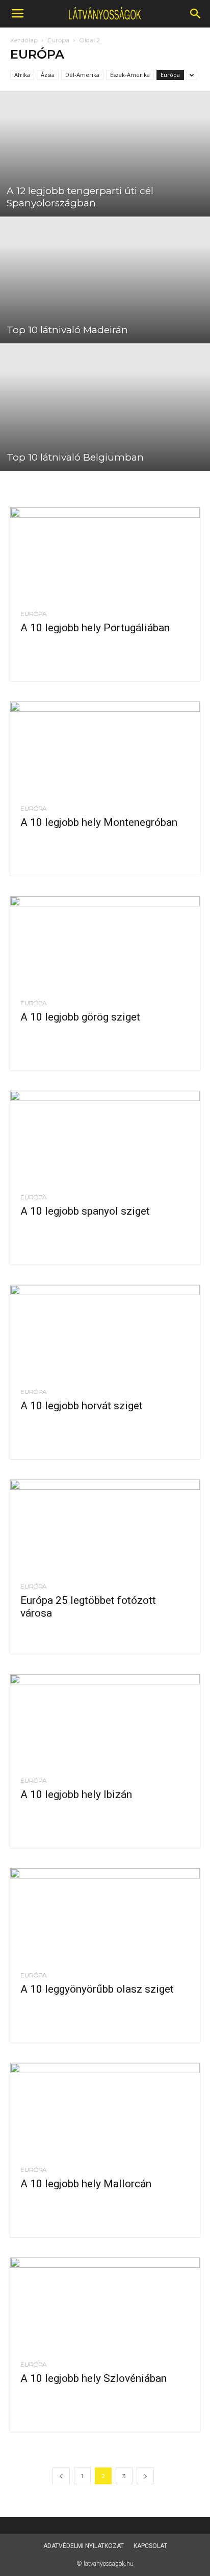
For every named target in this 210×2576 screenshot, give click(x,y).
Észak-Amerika (130, 75)
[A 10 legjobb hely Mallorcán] (105, 2110)
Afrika (22, 75)
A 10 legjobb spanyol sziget (85, 1211)
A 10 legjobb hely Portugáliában (95, 628)
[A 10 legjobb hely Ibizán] (105, 1721)
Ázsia (48, 75)
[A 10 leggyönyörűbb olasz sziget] (105, 1915)
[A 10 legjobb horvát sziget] (105, 1332)
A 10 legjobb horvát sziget (82, 1406)
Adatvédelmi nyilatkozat (84, 2546)
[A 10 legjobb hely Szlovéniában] (105, 2304)
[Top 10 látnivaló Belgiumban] (105, 407)
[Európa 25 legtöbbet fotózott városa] (105, 1526)
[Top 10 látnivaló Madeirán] (105, 280)
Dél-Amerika (82, 75)
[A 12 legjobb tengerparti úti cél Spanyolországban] (105, 154)
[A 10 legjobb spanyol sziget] (105, 1138)
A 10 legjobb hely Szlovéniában (94, 2378)
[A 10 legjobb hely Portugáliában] (105, 554)
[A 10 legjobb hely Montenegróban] (105, 748)
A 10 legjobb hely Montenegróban (99, 822)
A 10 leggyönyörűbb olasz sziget (97, 1989)
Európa (58, 40)
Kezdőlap (24, 40)
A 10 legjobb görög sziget (80, 1017)
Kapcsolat (150, 2546)
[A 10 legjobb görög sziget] (105, 943)
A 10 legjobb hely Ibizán (76, 1794)
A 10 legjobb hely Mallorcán (86, 2184)
